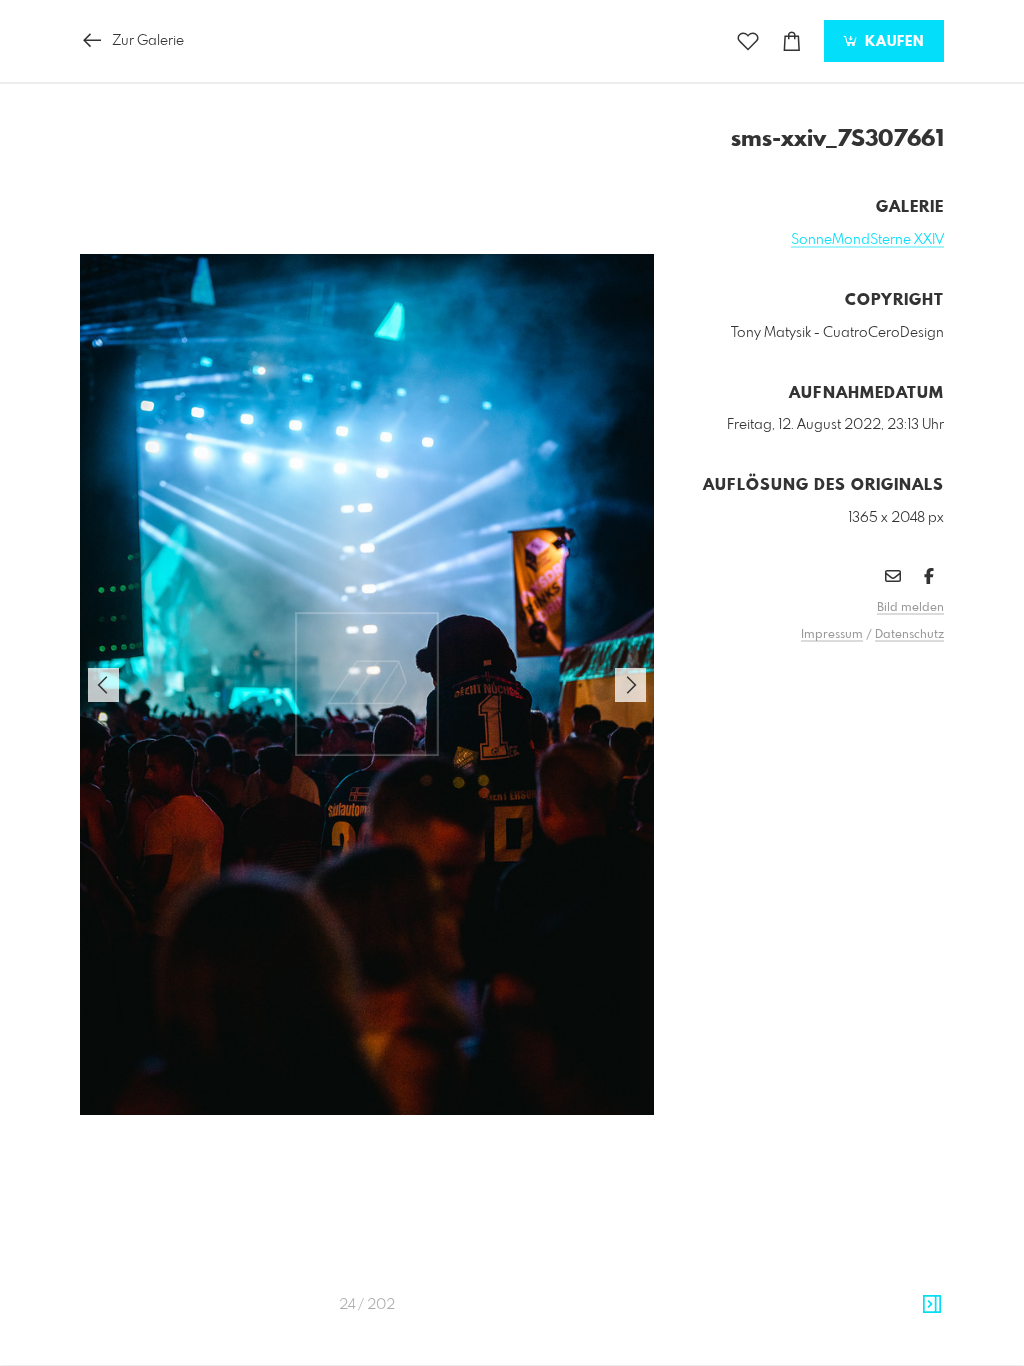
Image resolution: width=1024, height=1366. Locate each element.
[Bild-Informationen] (932, 1305)
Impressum (832, 635)
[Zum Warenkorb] (792, 41)
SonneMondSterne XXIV (867, 240)
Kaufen (892, 42)
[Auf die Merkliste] (748, 41)
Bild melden (910, 608)
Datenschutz (909, 635)
